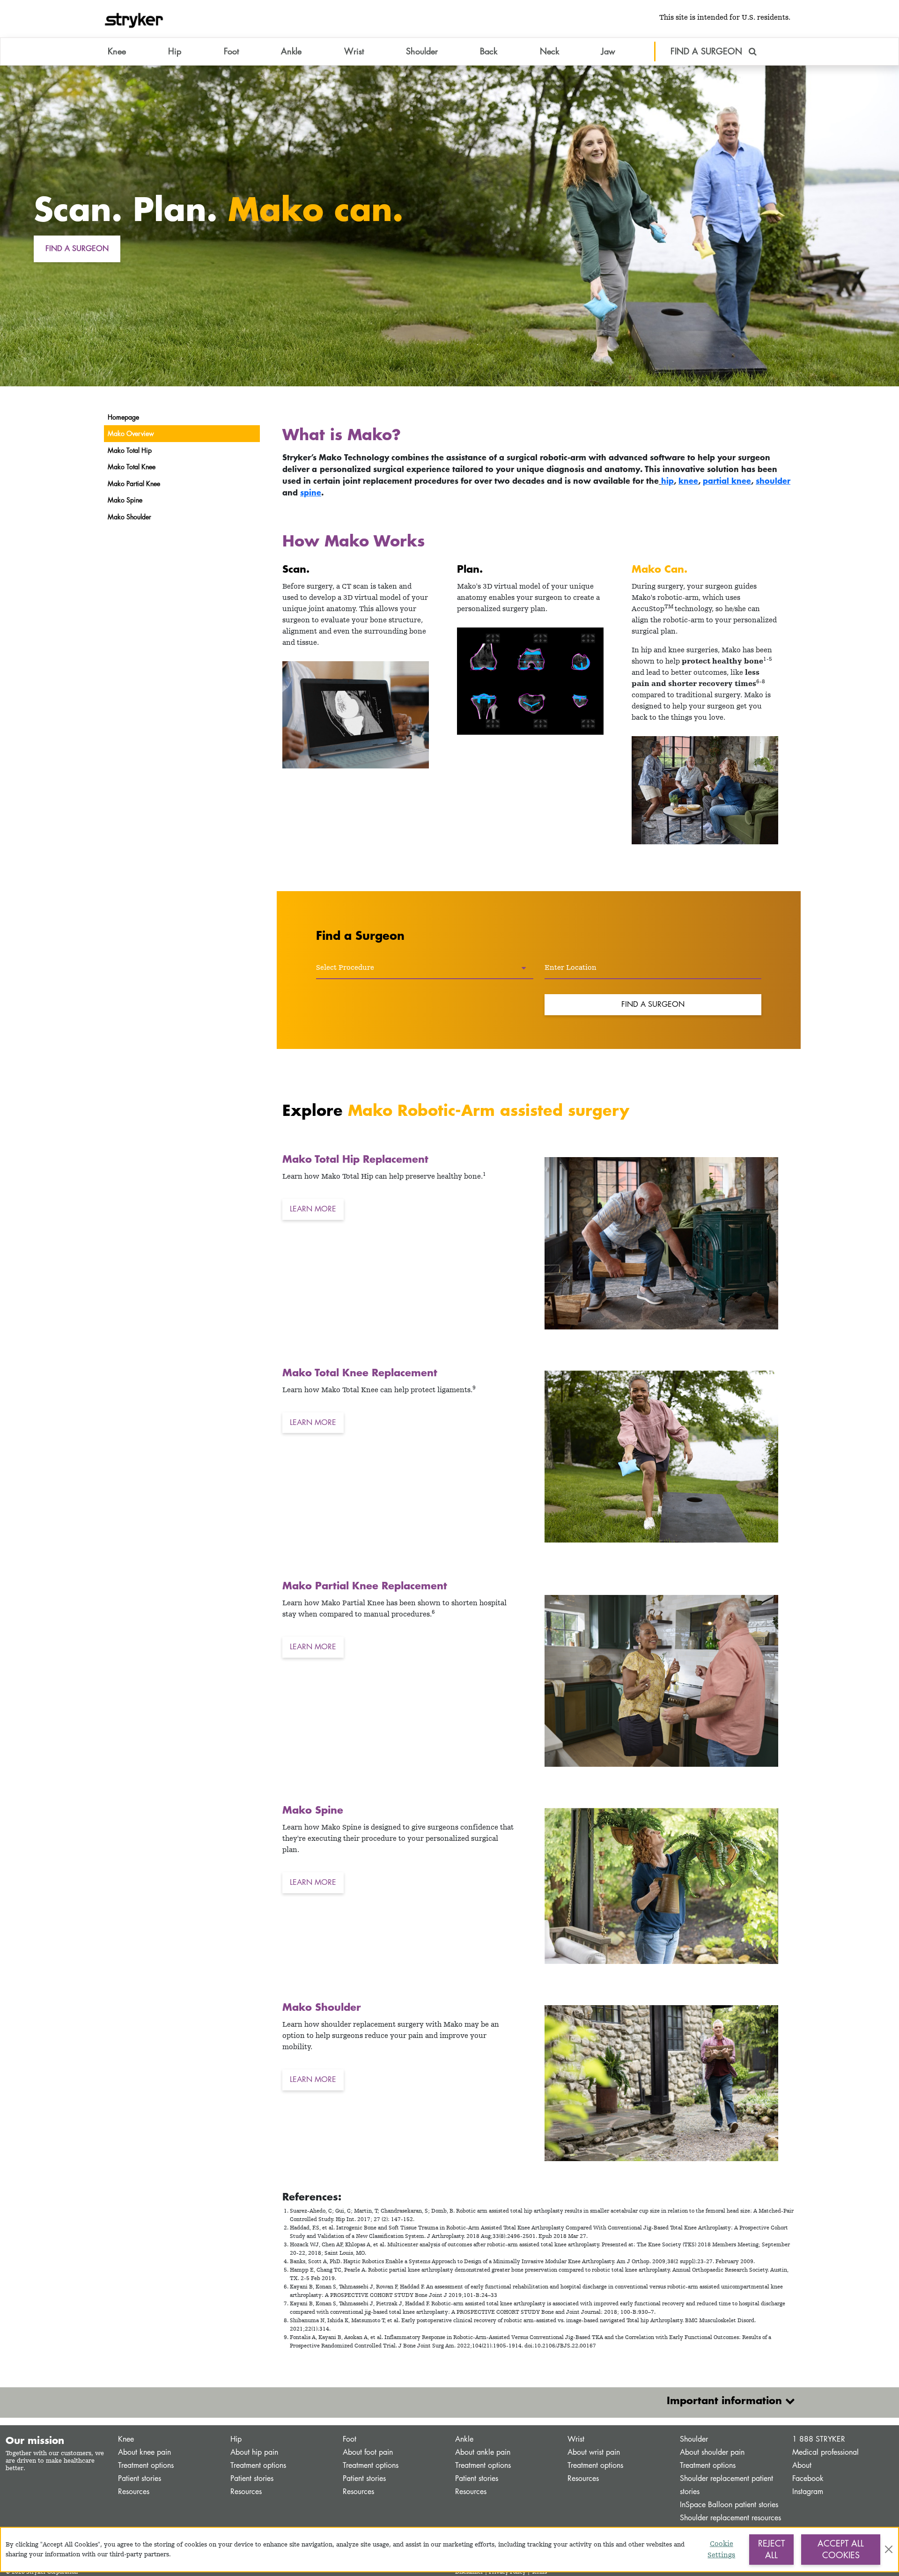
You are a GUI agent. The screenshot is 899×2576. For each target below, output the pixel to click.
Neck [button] (549, 51)
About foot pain (368, 2452)
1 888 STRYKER (819, 2439)
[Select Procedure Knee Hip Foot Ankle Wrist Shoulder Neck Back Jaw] (425, 968)
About (802, 2465)
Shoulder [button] (422, 51)
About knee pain (144, 2452)
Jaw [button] (608, 51)
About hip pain (254, 2452)
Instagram (808, 2491)
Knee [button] (117, 51)
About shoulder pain (712, 2452)
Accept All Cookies (841, 2549)
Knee (126, 2439)
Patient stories (140, 2478)
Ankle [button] (291, 51)
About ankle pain (483, 2452)
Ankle (464, 2439)
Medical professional (825, 2452)
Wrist (576, 2439)
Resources (134, 2491)
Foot (350, 2439)
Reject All (771, 2549)
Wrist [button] (354, 51)
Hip (236, 2439)
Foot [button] (231, 51)
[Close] (889, 2549)
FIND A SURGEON (708, 51)
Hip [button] (175, 51)
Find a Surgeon (653, 1004)
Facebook (808, 2478)
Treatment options (146, 2465)
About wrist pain (594, 2452)
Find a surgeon (77, 248)
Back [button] (489, 51)
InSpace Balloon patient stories (729, 2505)
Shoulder (694, 2439)
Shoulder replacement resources (730, 2518)
